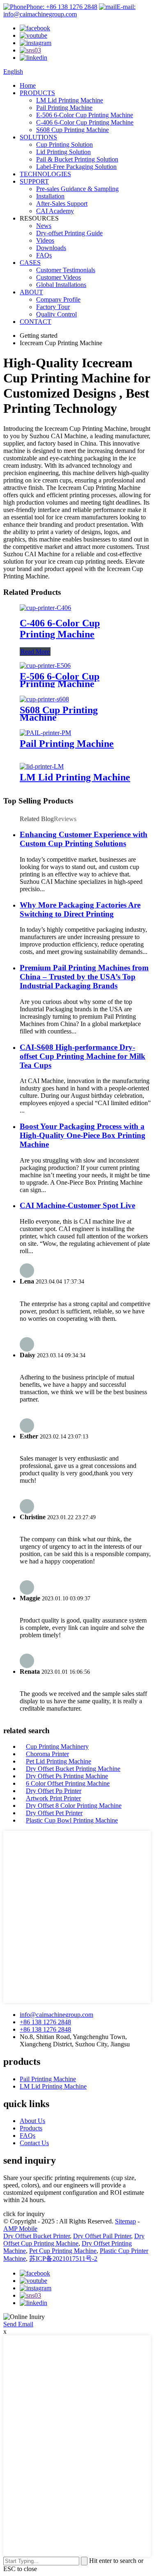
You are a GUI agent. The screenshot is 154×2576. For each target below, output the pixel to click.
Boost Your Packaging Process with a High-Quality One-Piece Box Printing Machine (83, 1135)
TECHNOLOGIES (45, 174)
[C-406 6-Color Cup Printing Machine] (45, 608)
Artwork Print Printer (53, 1798)
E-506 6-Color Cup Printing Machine (85, 115)
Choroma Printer (47, 1754)
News (44, 226)
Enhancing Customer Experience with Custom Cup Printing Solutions (84, 839)
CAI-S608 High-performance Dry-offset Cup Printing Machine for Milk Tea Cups (83, 1056)
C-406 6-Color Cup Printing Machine (85, 122)
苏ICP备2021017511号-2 (63, 2259)
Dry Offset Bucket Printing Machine (73, 1769)
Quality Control (56, 314)
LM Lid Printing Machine (70, 100)
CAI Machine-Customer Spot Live (77, 1205)
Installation (50, 196)
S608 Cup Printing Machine (72, 130)
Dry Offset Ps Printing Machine (67, 1776)
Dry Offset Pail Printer (102, 2236)
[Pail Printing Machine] (45, 733)
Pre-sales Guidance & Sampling (77, 189)
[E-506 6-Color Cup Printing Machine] (45, 666)
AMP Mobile (20, 2229)
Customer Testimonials (66, 270)
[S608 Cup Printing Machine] (44, 699)
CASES (30, 263)
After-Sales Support (62, 204)
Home (28, 85)
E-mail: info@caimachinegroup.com (69, 10)
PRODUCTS (37, 93)
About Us (32, 2121)
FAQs (44, 255)
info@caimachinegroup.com (56, 2015)
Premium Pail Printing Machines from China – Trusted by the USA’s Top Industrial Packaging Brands (84, 977)
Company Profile (58, 299)
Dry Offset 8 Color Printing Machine (74, 1806)
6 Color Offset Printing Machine (68, 1783)
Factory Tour (53, 307)
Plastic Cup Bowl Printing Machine (72, 1820)
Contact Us (34, 2143)
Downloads (51, 248)
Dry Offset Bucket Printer (37, 2236)
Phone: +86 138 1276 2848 (62, 7)
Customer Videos (59, 277)
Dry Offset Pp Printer (54, 1791)
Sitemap (125, 2221)
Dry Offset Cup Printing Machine (74, 2240)
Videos (45, 240)
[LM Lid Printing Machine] (42, 766)
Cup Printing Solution (64, 145)
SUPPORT (34, 181)
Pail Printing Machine (64, 108)
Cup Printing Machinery (57, 1747)
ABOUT (31, 292)
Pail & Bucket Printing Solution (77, 159)
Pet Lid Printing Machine (59, 1761)
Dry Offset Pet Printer (54, 1813)
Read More (35, 652)
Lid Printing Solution (63, 152)
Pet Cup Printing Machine (63, 2251)
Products (31, 2128)
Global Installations (61, 285)
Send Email (18, 2324)
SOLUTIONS (38, 137)
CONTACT (36, 322)
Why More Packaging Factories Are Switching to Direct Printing (80, 909)
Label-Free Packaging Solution (76, 167)
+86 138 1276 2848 (45, 2022)
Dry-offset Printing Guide (69, 233)
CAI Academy (55, 211)
